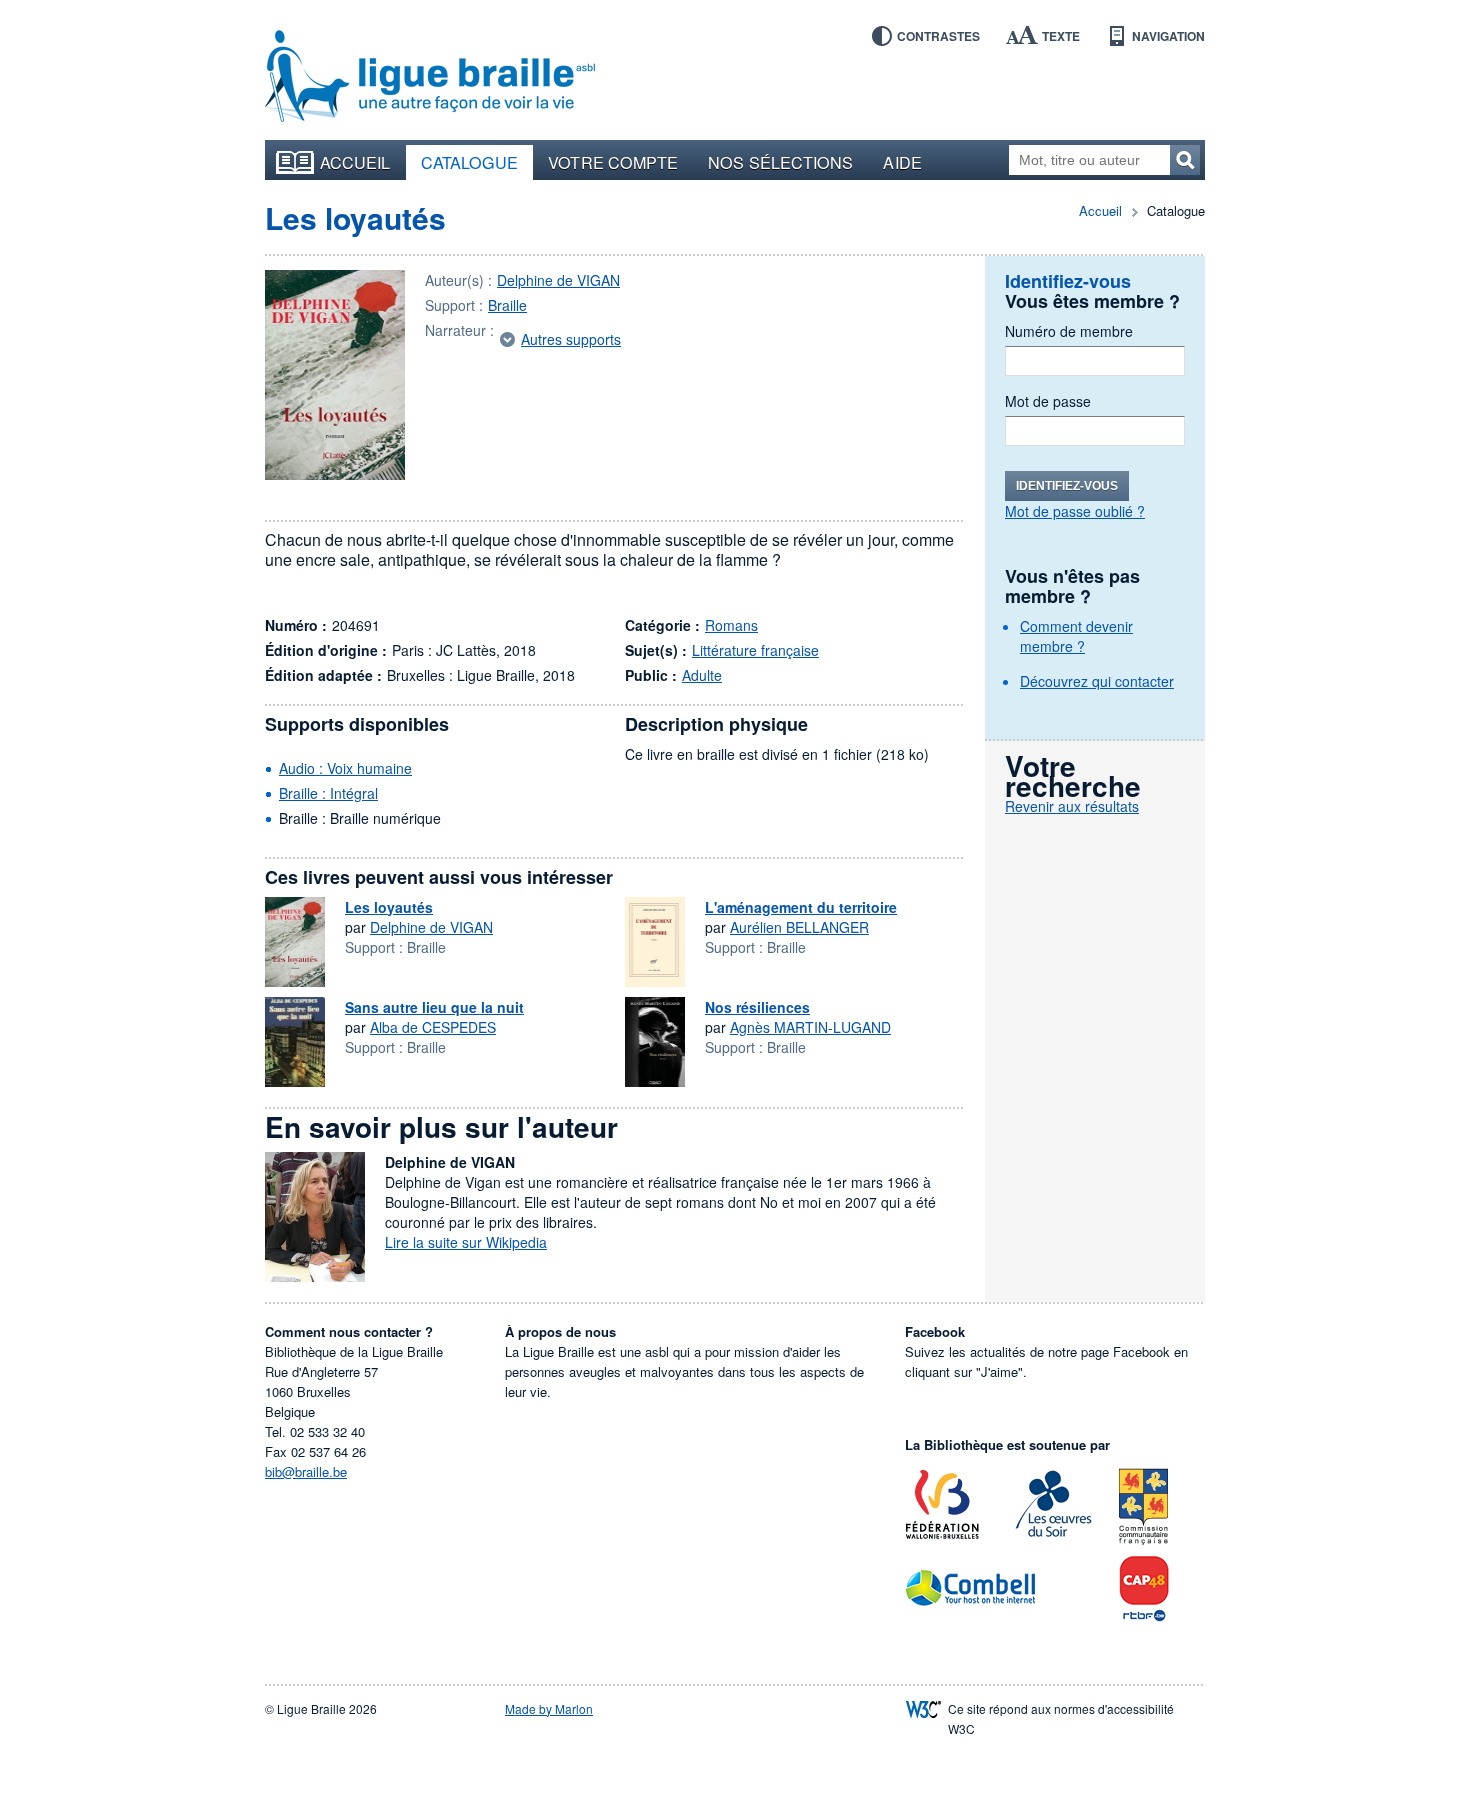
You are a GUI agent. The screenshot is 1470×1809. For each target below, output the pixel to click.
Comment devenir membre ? (1076, 636)
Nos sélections (780, 162)
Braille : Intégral (328, 793)
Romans (731, 625)
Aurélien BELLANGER (799, 927)
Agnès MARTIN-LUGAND (810, 1027)
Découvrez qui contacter (1097, 681)
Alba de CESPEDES (433, 1027)
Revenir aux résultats (1072, 806)
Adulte (702, 675)
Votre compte (613, 162)
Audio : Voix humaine (345, 768)
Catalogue (470, 162)
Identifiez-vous (1067, 486)
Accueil (355, 162)
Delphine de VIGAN (558, 280)
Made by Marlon (549, 1708)
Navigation (1168, 36)
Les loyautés (355, 217)
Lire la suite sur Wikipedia (466, 1242)
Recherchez (1185, 160)
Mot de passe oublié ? (1075, 511)
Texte (1061, 36)
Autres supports (571, 339)
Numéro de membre (1069, 331)
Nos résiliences (757, 1007)
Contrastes (938, 36)
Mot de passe (1048, 401)
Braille (507, 305)
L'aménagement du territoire (801, 907)
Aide (902, 162)
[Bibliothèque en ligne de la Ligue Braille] (430, 77)
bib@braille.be (306, 1471)
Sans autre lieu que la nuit (434, 1007)
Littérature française (755, 650)
